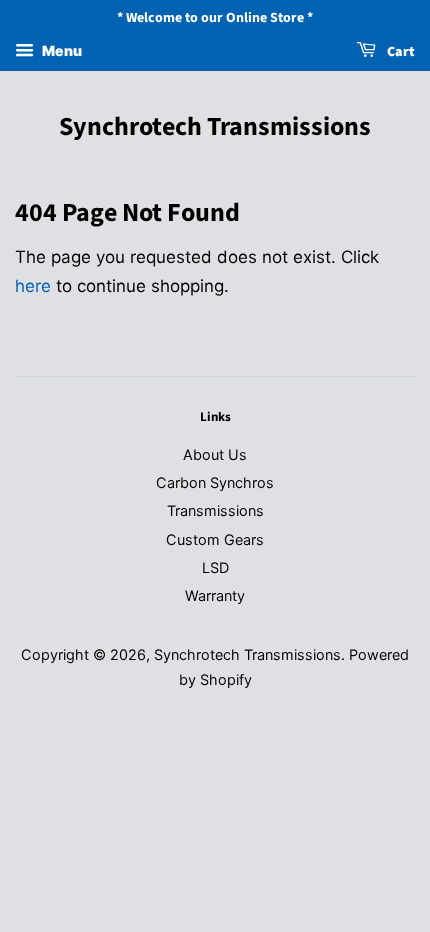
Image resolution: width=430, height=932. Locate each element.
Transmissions (215, 510)
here (33, 286)
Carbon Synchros (215, 482)
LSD (215, 567)
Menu (60, 50)
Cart (399, 52)
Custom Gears (215, 539)
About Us (215, 454)
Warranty (215, 595)
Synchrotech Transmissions (215, 126)
